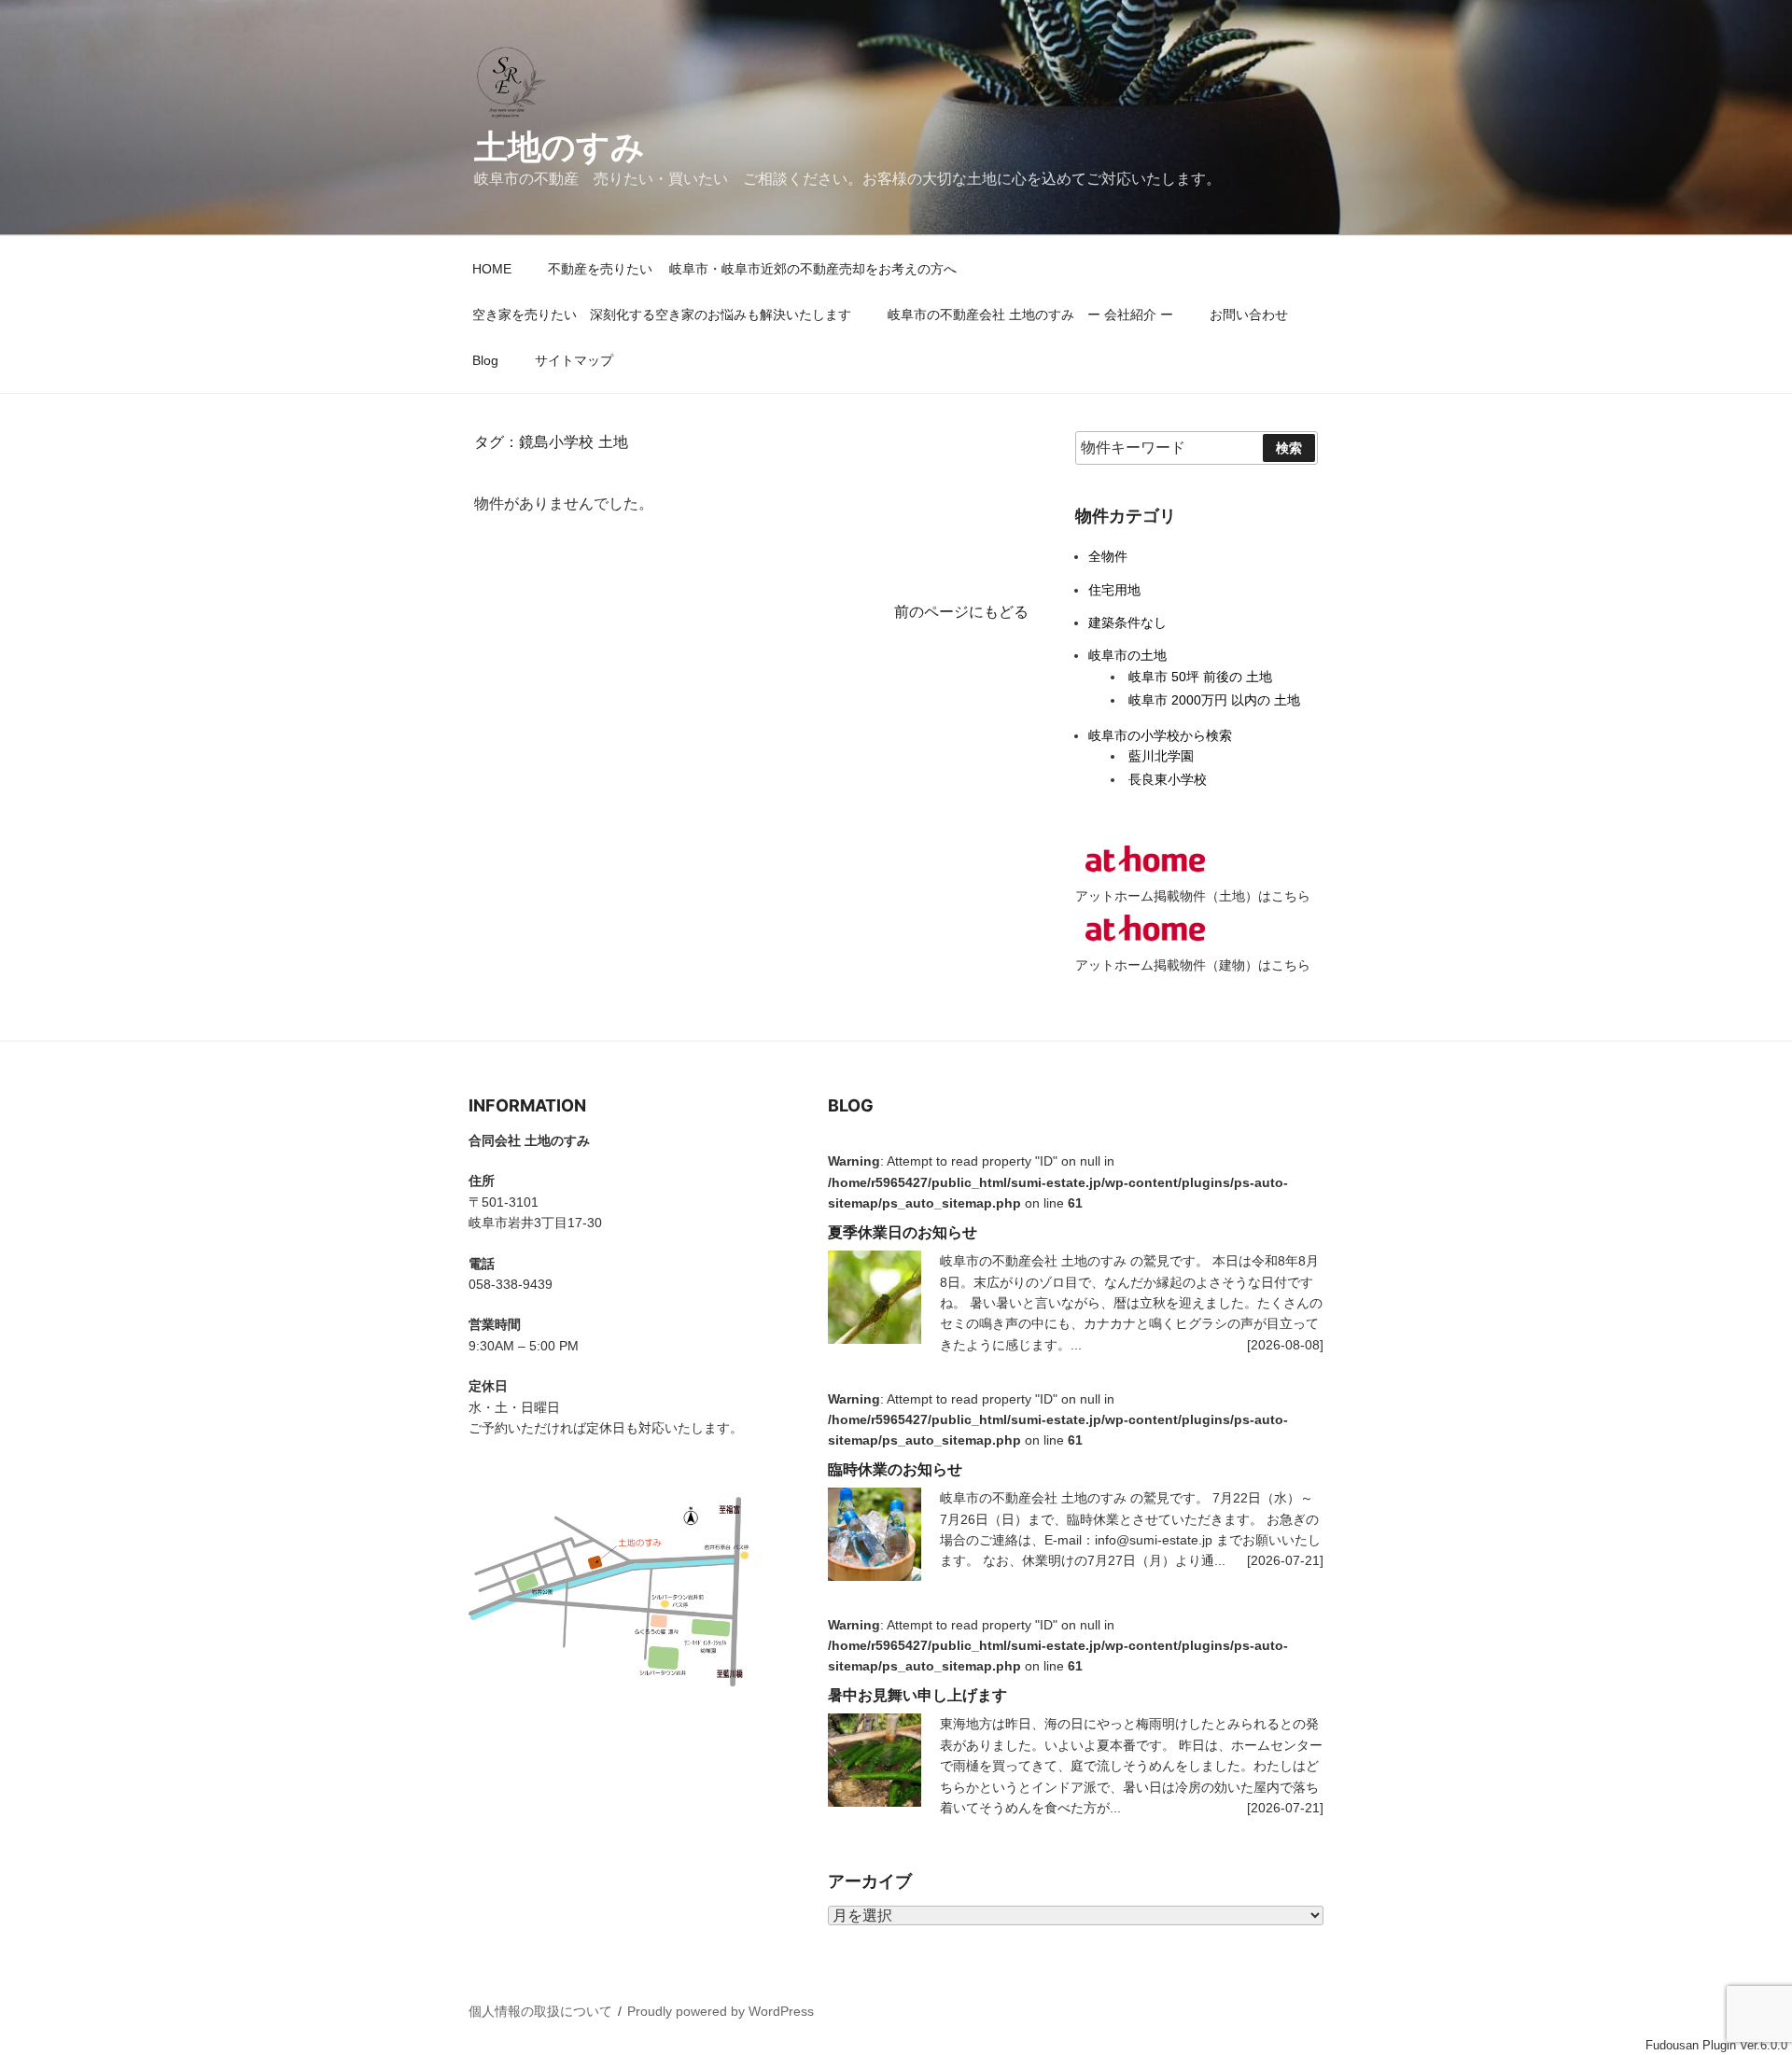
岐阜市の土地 (1127, 655)
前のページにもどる (961, 612)
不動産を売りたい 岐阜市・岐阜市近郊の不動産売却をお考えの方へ (759, 269)
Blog (485, 360)
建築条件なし (1127, 622)
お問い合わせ (1249, 315)
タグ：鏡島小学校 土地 (551, 441)
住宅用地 (1114, 590)
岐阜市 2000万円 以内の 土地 (1214, 700)
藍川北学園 (1161, 756)
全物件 (1108, 556)
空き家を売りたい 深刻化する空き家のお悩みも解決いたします (662, 315)
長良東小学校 (1168, 779)
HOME (492, 269)
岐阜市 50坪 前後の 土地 (1200, 677)
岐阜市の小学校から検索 (1160, 735)
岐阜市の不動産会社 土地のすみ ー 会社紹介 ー (1030, 315)
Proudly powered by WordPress (721, 2011)
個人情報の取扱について (540, 2011)
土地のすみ (560, 147)
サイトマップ (574, 360)
